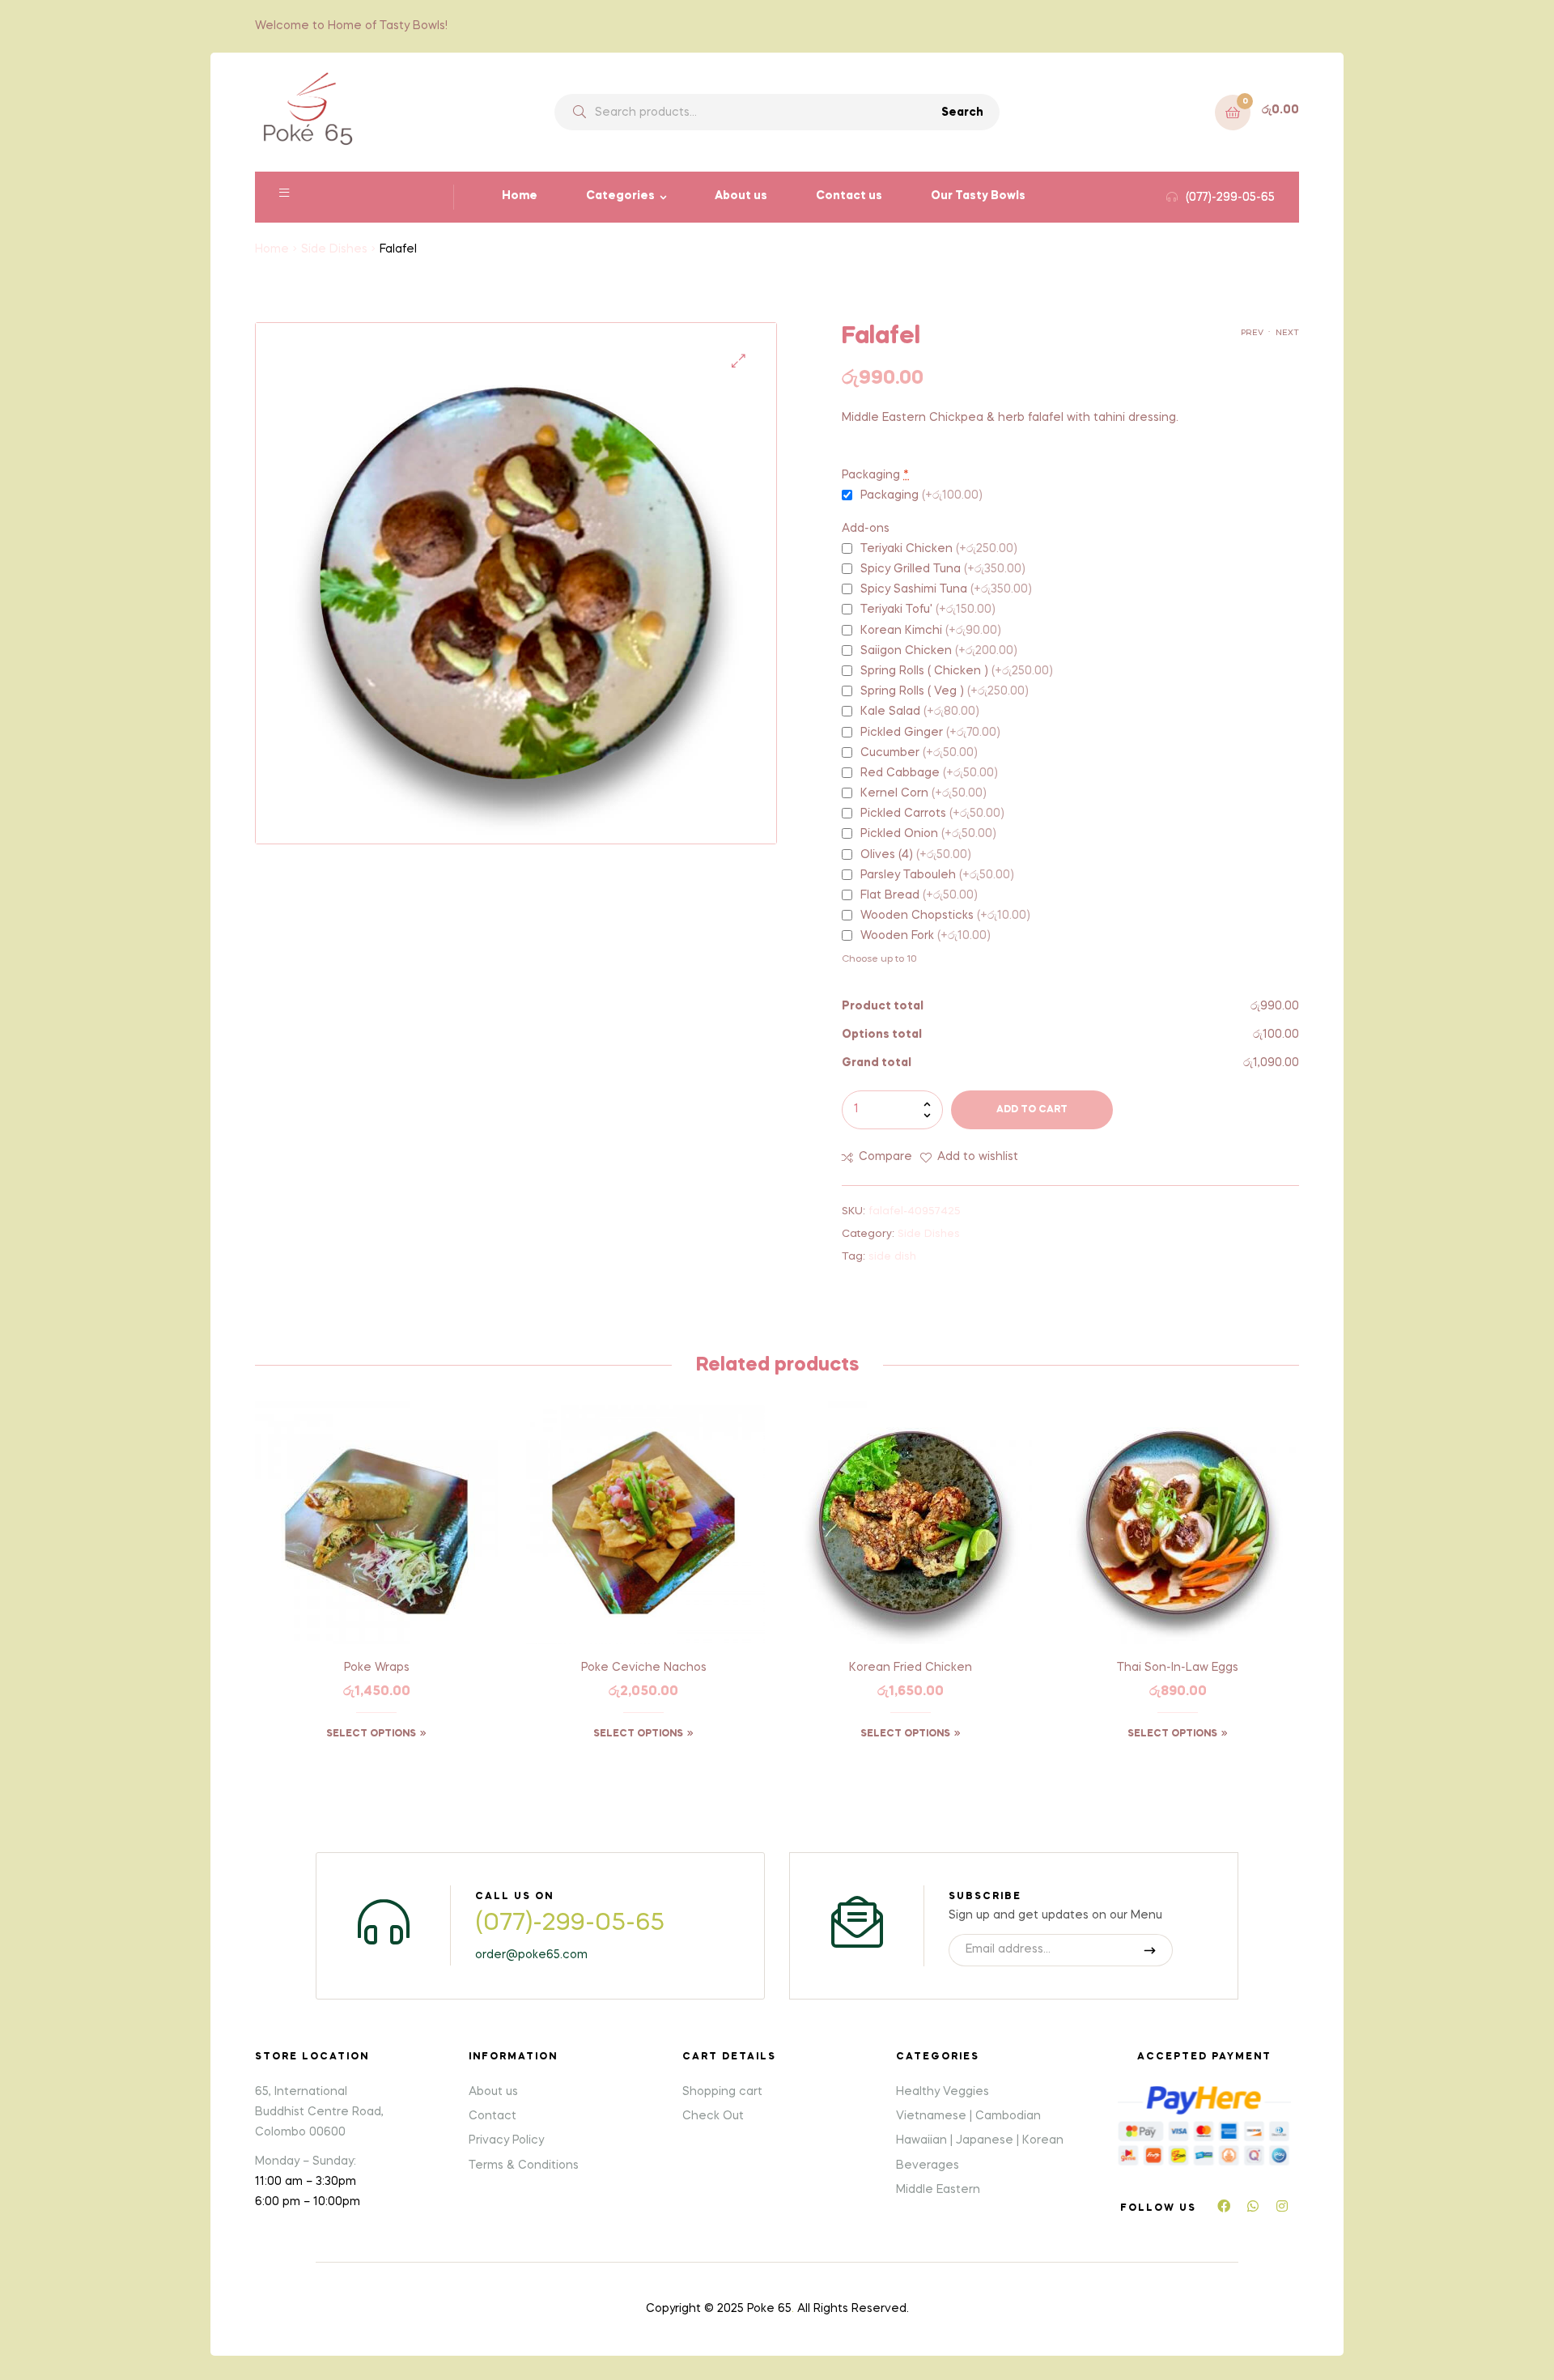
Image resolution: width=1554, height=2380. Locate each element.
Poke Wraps (377, 1668)
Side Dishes (334, 249)
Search (962, 113)
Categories (620, 196)
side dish (892, 1257)
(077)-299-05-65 (570, 1923)
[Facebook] (1224, 2206)
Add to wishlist (978, 1157)
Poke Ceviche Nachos (644, 1668)
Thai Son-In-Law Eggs (1178, 1668)
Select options (371, 1734)
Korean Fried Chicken (911, 1668)
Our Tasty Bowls (978, 196)
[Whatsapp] (1253, 2206)
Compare (885, 1157)
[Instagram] (1282, 2206)
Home (520, 196)
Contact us (849, 196)
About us (741, 196)
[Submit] (1151, 1950)
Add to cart (1032, 1110)
